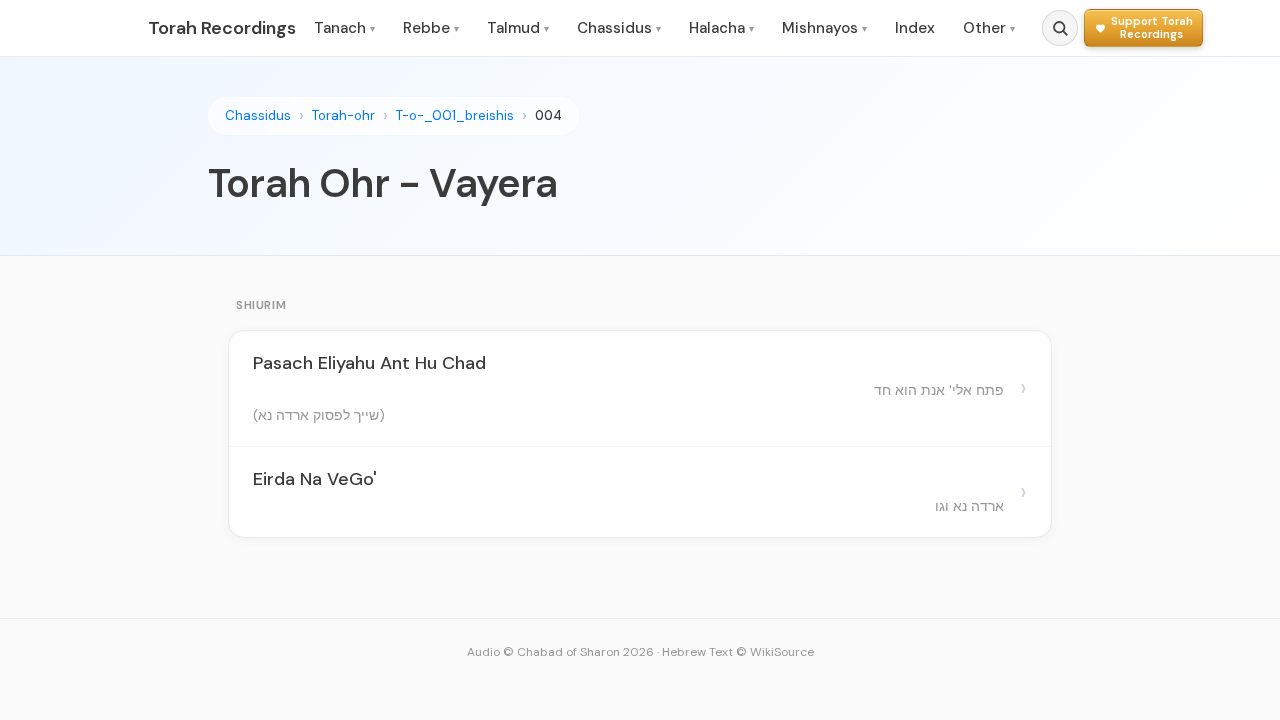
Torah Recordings (222, 28)
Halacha (721, 28)
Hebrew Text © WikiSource (738, 652)
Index (915, 28)
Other (989, 28)
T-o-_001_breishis (455, 115)
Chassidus (619, 28)
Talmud (518, 28)
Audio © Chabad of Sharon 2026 (560, 652)
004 (548, 115)
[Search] (1060, 28)
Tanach (344, 28)
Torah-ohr (343, 115)
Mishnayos (824, 28)
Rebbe (431, 28)
